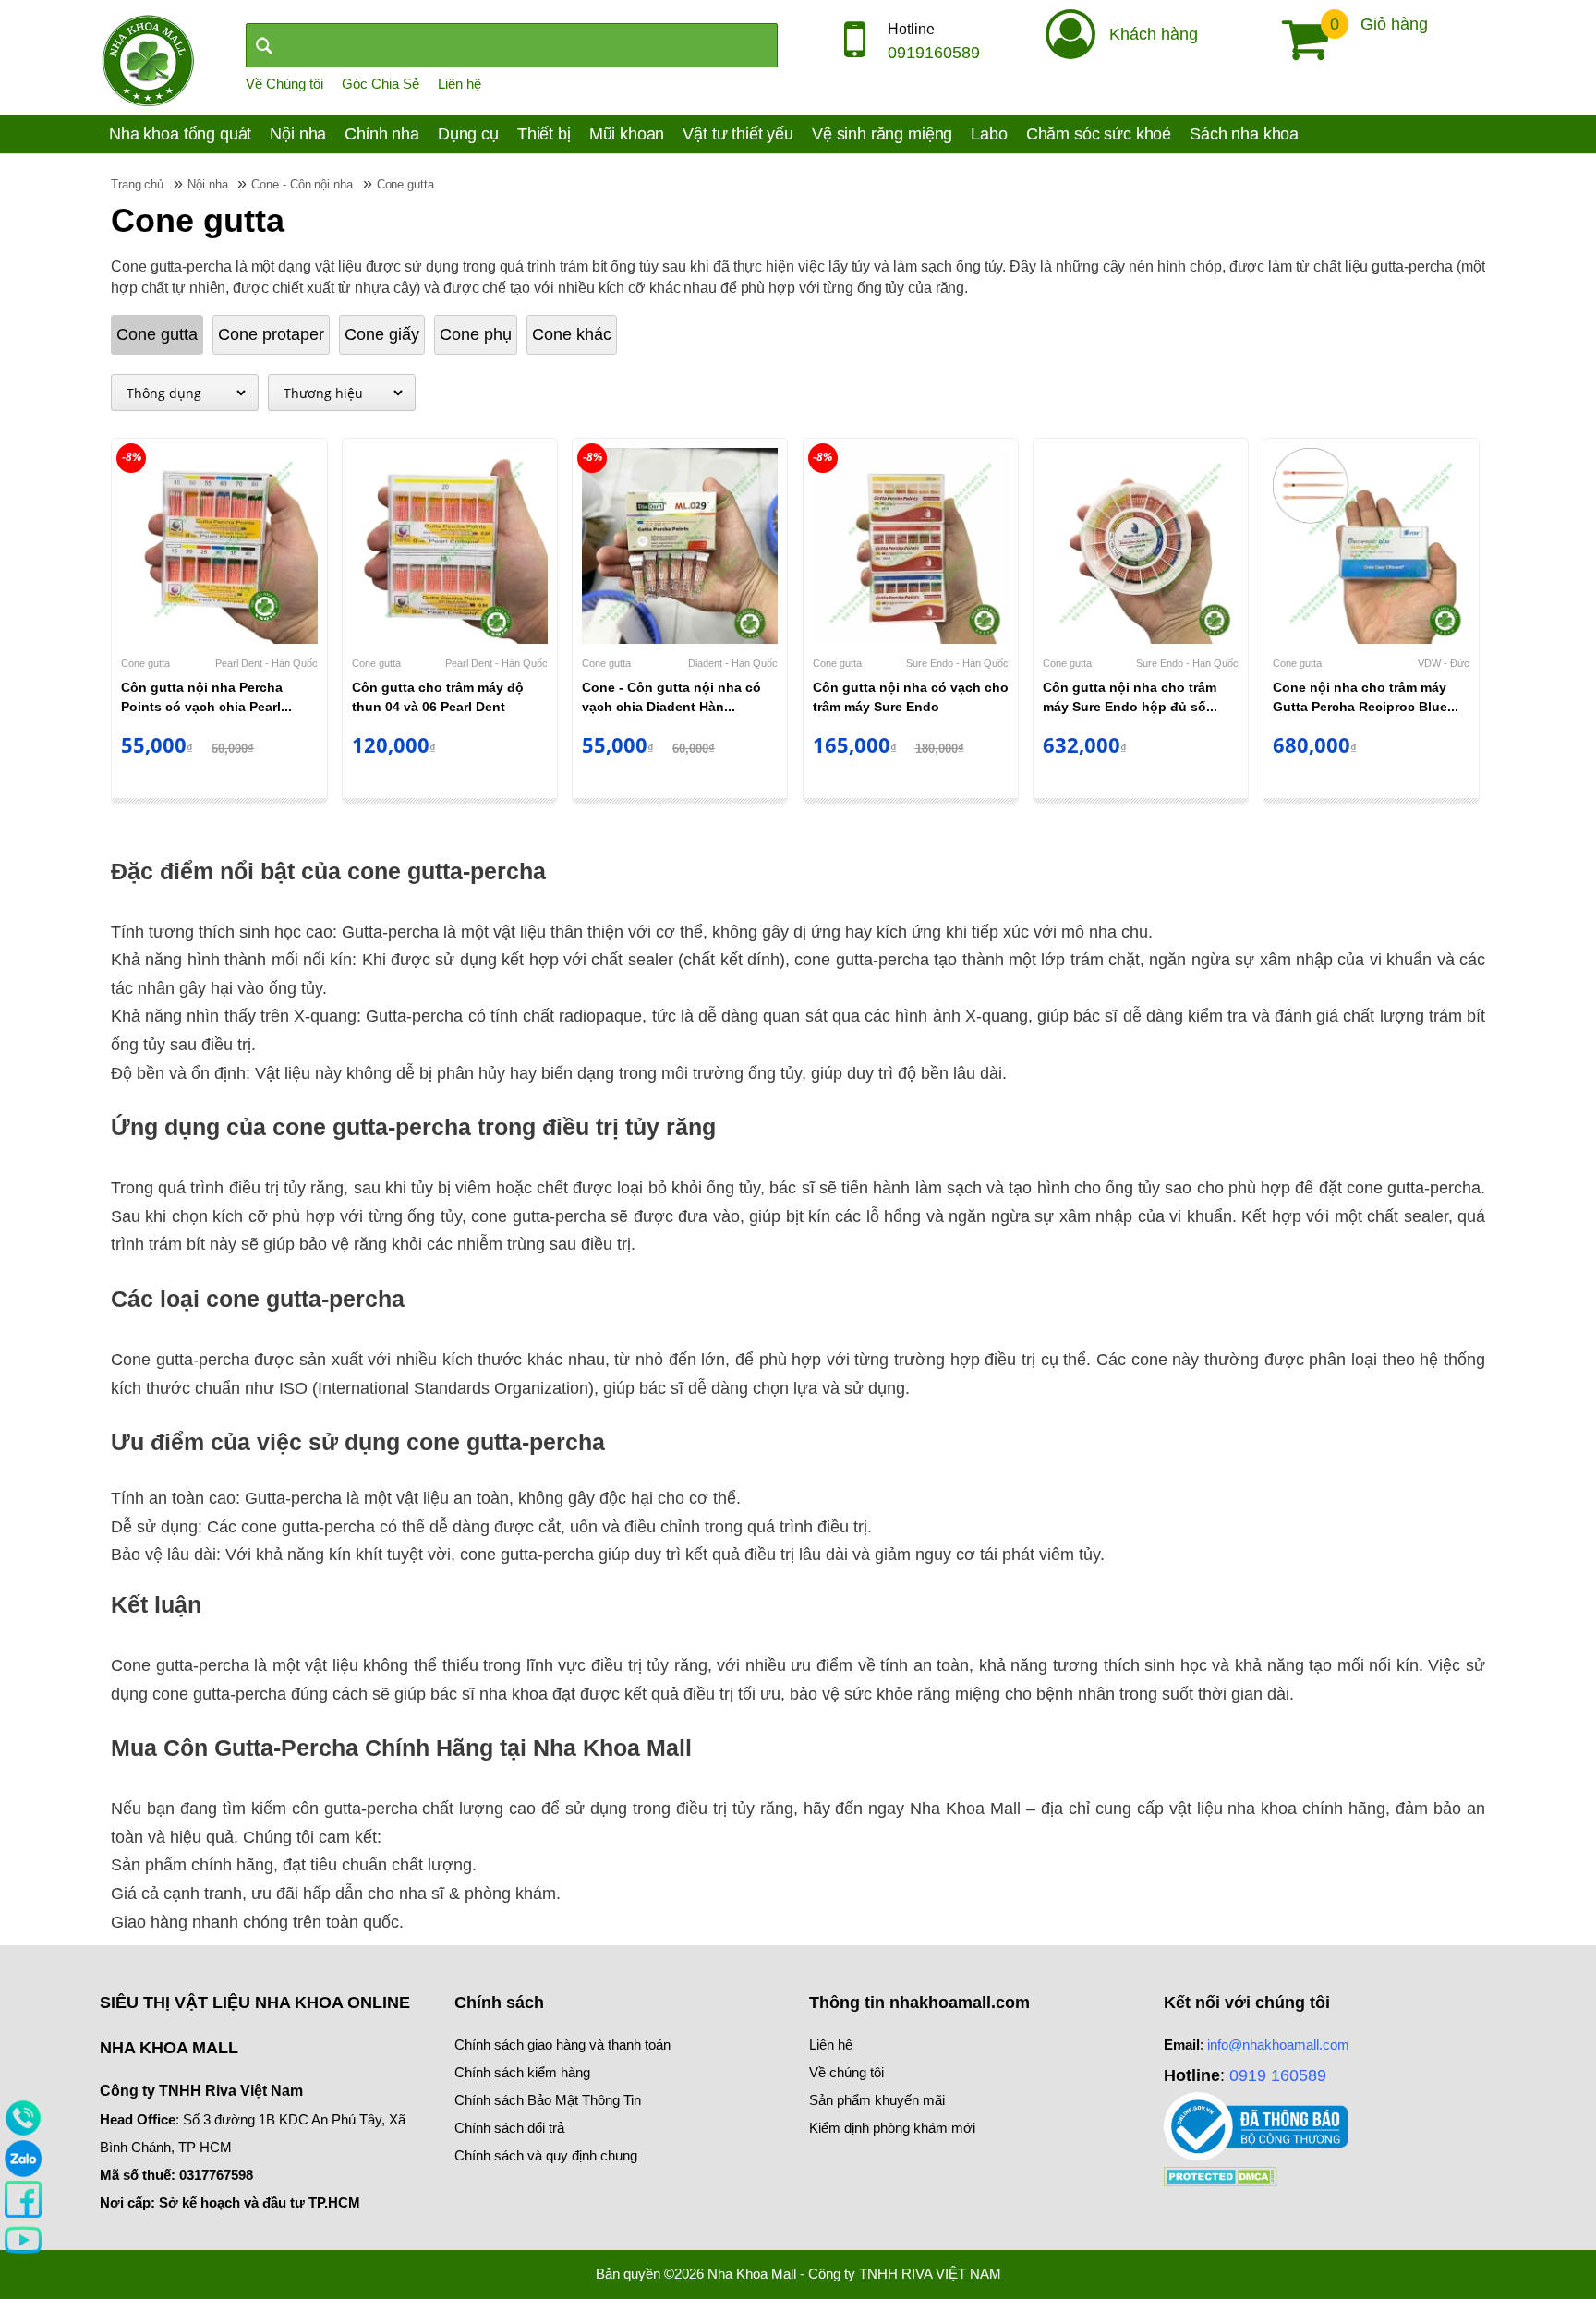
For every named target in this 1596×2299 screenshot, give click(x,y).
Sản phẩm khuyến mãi (877, 2100)
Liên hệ (459, 84)
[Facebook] (23, 2198)
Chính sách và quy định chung (546, 2155)
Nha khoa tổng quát (180, 134)
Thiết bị (544, 134)
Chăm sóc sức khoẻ (1099, 134)
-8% (132, 457)
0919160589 (934, 53)
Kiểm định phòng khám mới (892, 2128)
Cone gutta (157, 334)
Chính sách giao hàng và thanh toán (562, 2045)
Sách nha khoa (1244, 134)
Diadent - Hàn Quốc (733, 663)
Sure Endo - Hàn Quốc (957, 663)
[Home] (148, 59)
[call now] (23, 2117)
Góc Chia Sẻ (381, 84)
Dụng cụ (468, 134)
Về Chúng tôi (284, 84)
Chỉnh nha (382, 134)
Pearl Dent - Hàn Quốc (266, 663)
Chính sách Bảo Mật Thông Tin (548, 2100)
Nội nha (298, 134)
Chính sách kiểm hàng (522, 2072)
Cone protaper (271, 334)
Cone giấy (382, 334)
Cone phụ (476, 334)
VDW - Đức (1444, 663)
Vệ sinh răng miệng (882, 134)
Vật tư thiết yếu (738, 134)
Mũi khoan (627, 134)
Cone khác (572, 334)
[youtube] (23, 2239)
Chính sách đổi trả (509, 2128)
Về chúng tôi (846, 2072)
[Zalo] (23, 2158)
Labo (989, 134)
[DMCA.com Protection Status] (1221, 2175)
